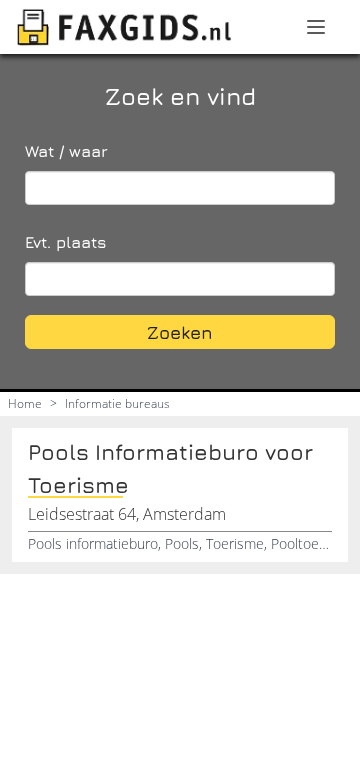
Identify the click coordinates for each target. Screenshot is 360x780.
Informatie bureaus (117, 403)
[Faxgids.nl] (124, 27)
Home (25, 403)
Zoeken (180, 332)
